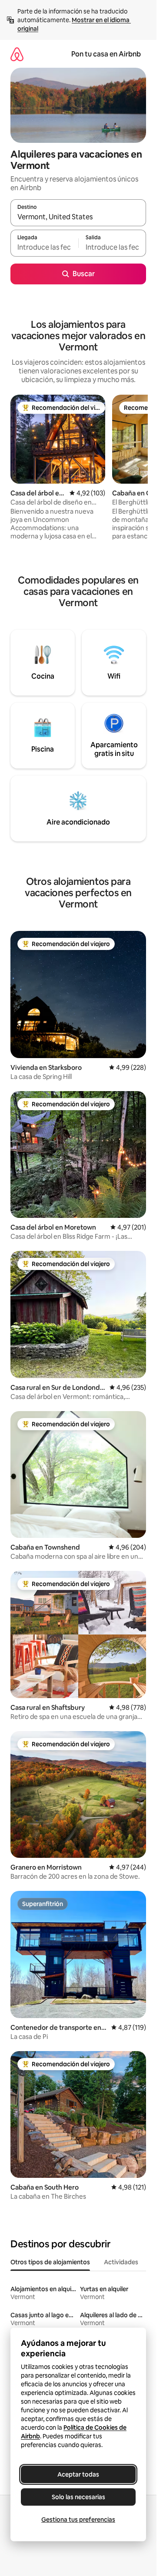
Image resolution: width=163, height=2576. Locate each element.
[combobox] (78, 217)
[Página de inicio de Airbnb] (17, 54)
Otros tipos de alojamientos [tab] (50, 2262)
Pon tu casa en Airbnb (106, 54)
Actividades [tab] (121, 2262)
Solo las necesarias (78, 2497)
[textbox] (44, 247)
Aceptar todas (78, 2474)
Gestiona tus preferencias (78, 2520)
